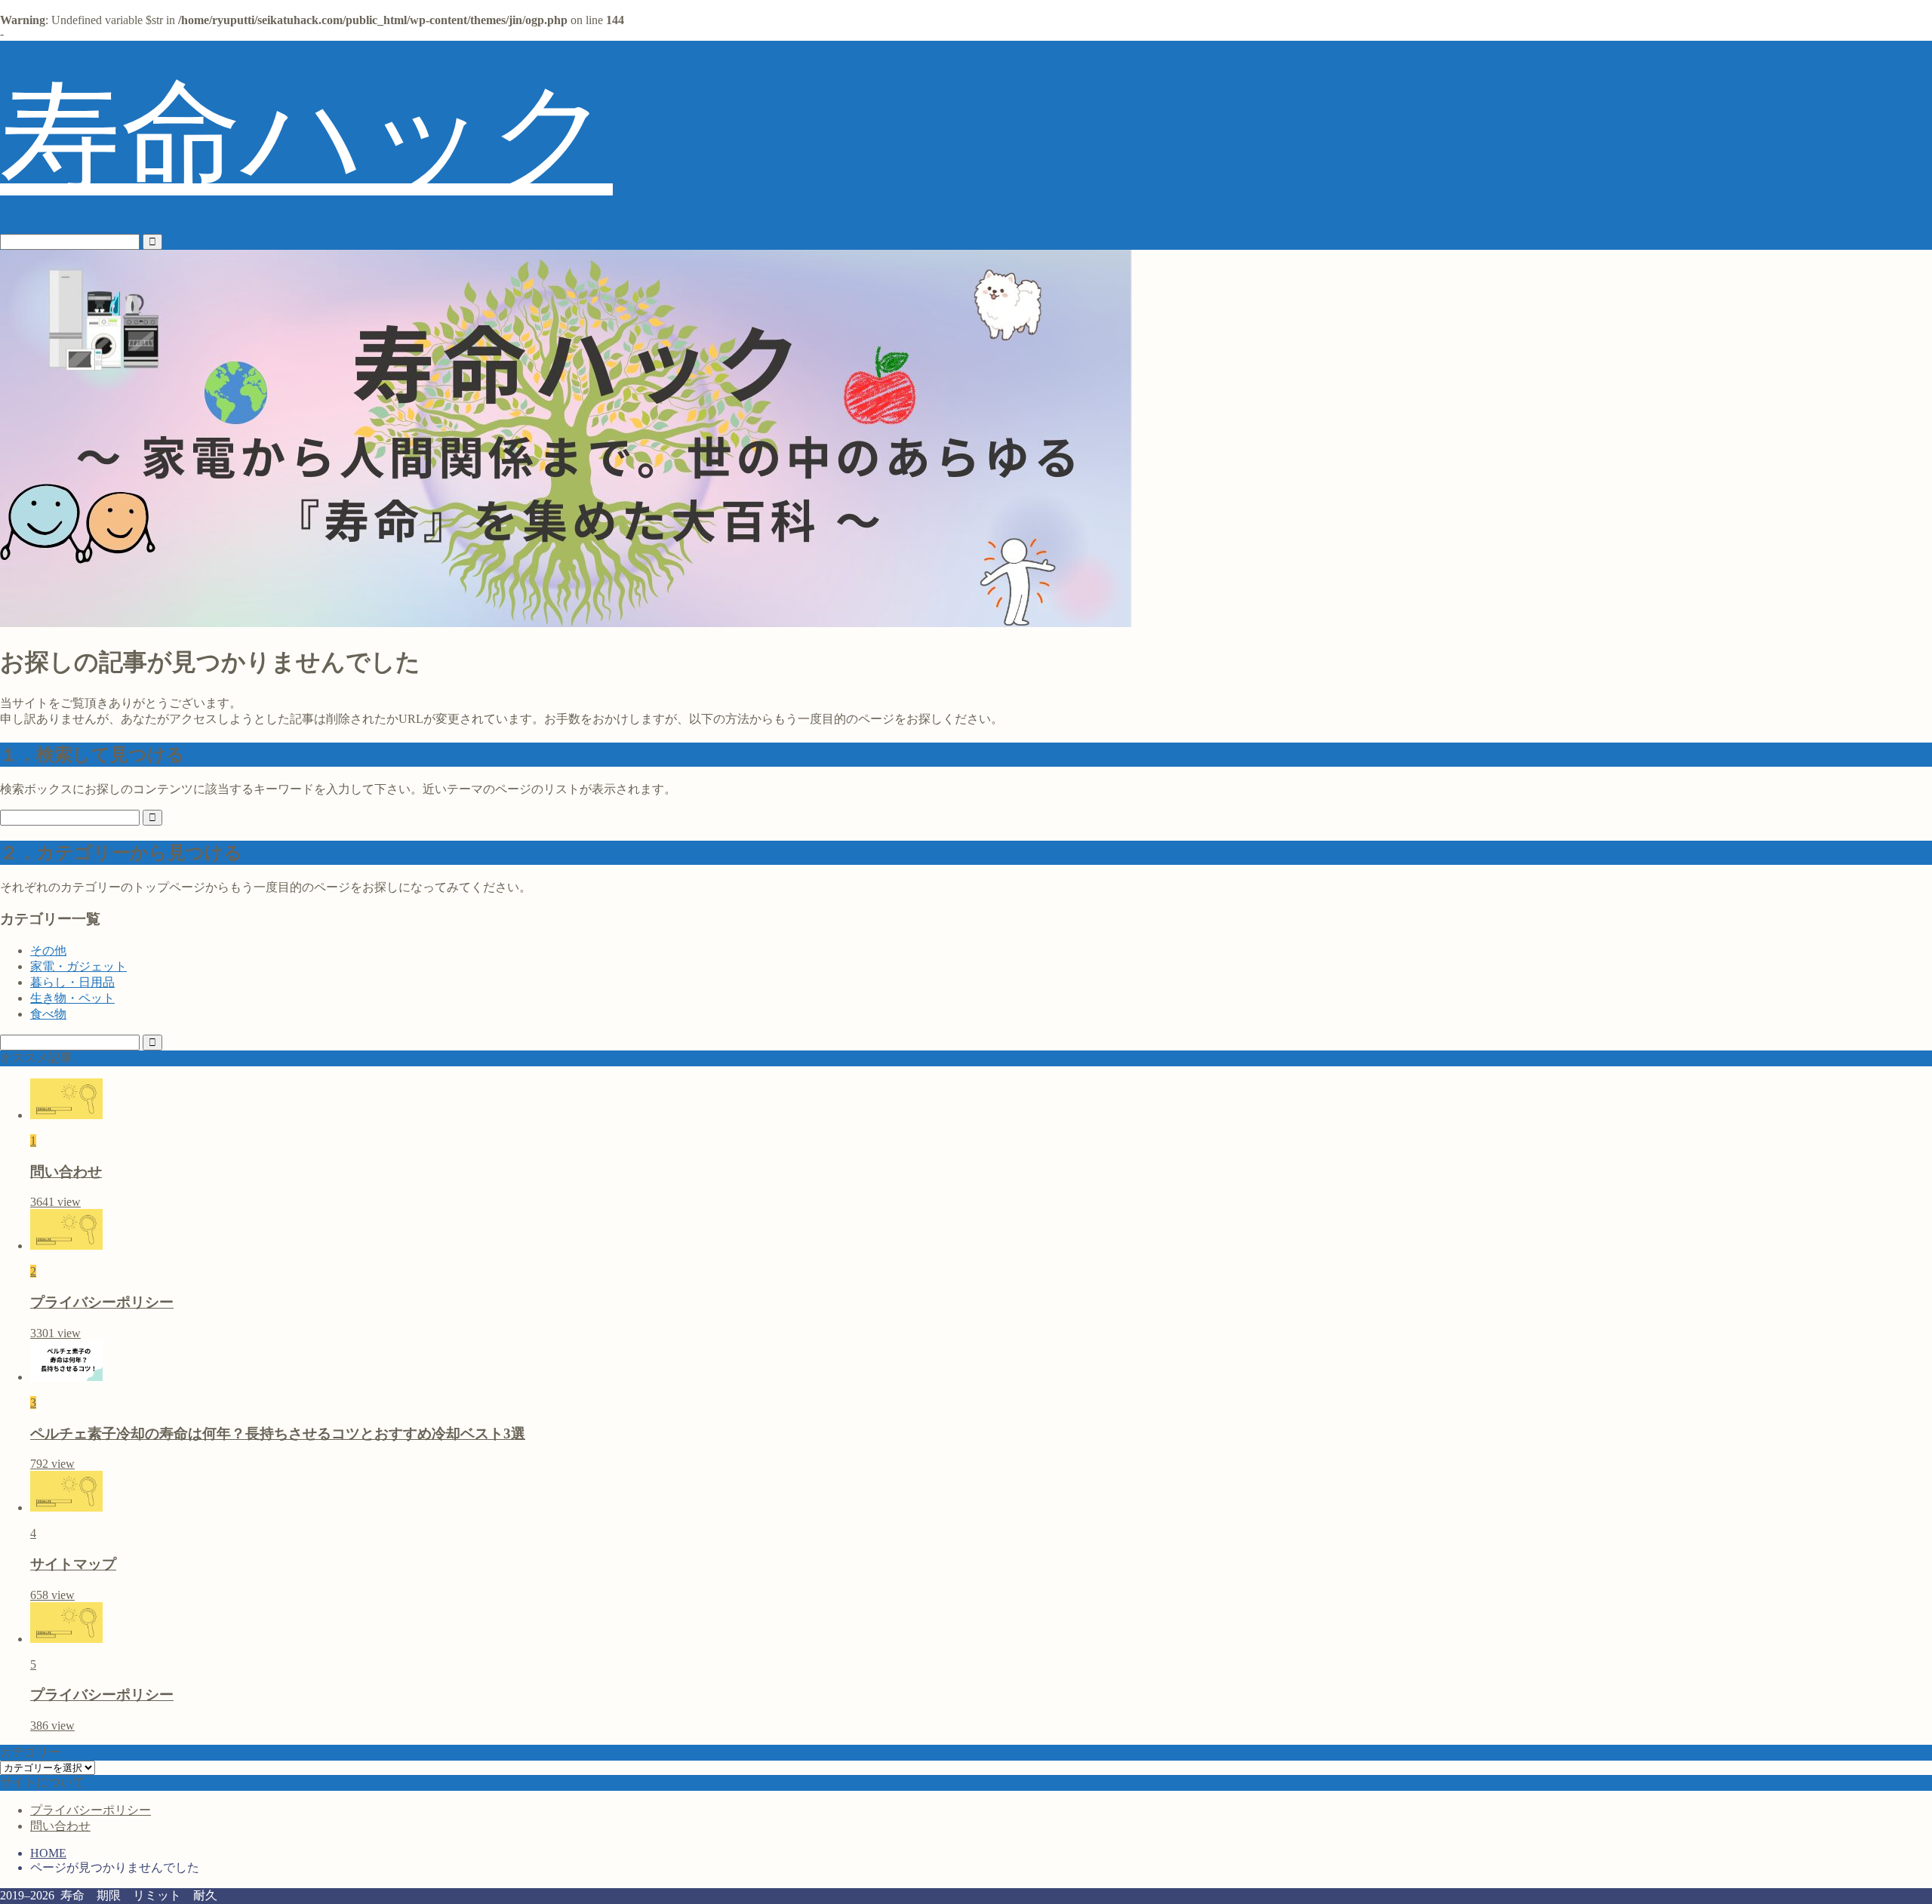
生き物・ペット (72, 998)
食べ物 (48, 1014)
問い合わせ (60, 1826)
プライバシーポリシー (91, 1810)
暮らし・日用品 (72, 982)
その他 (48, 950)
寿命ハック (306, 137)
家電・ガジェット (78, 966)
